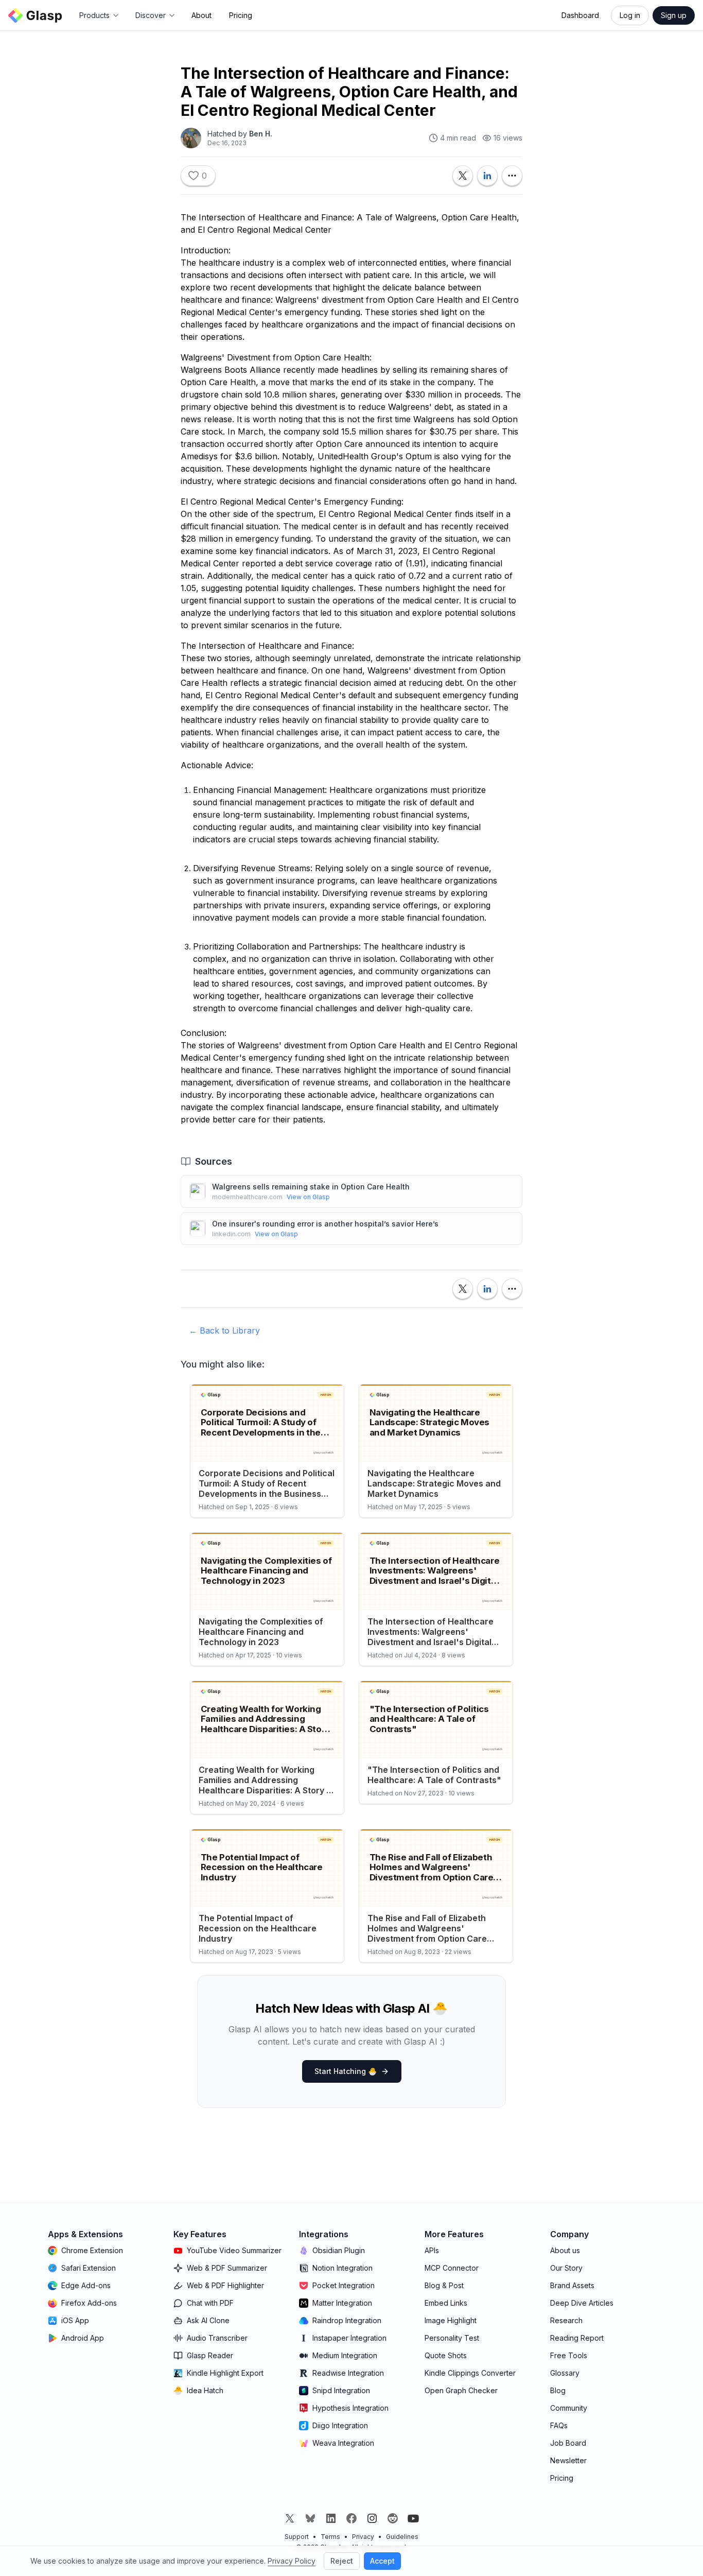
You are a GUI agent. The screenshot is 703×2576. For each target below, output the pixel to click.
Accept (382, 2561)
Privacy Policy (292, 2561)
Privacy (363, 2537)
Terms (330, 2537)
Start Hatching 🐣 (346, 2071)
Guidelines (402, 2537)
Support (297, 2537)
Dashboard (580, 15)
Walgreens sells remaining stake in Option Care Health (311, 1187)
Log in (630, 15)
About (201, 15)
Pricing (241, 15)
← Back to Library (224, 1330)
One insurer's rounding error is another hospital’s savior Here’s (325, 1224)
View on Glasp (308, 1197)
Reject (342, 2561)
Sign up (674, 15)
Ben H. (261, 134)
